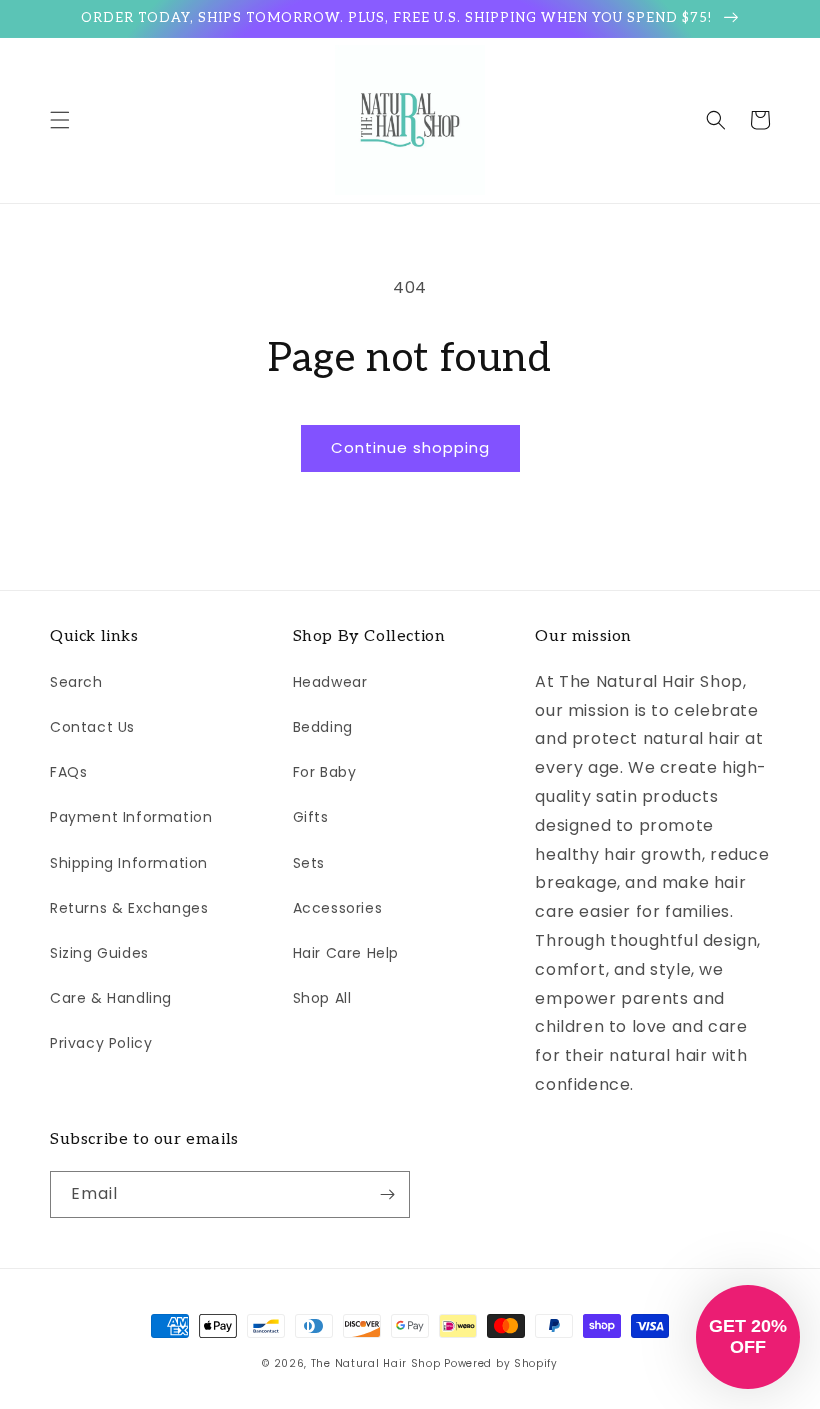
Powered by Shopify (501, 1363)
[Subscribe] (387, 1194)
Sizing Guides (99, 953)
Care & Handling (111, 998)
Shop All (322, 998)
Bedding (323, 727)
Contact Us (92, 727)
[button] (60, 120)
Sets (309, 863)
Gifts (311, 817)
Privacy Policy (101, 1043)
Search (76, 682)
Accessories (338, 908)
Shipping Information (129, 863)
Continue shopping (410, 447)
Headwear (330, 682)
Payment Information (131, 817)
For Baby (325, 772)
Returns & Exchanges (129, 908)
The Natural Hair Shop (376, 1363)
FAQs (68, 772)
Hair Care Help (346, 953)
